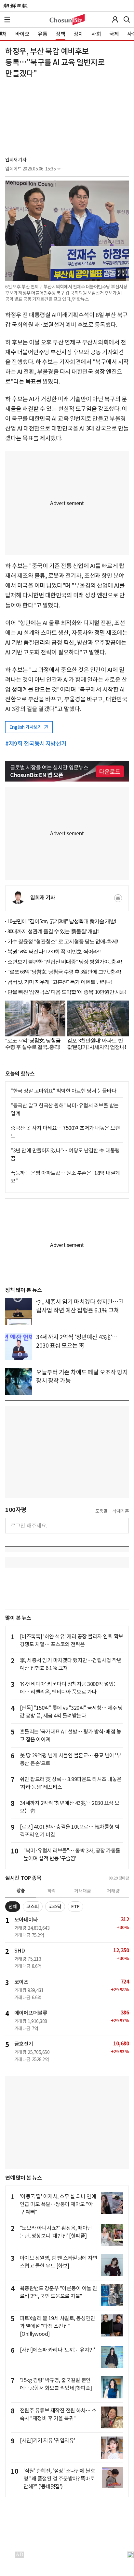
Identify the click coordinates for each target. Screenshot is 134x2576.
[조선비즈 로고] (67, 20)
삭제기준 (121, 1511)
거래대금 (83, 1891)
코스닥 (55, 1907)
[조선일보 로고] (15, 6)
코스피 (33, 1907)
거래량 (113, 1891)
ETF (75, 1907)
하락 (52, 1891)
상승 (21, 1891)
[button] (7, 20)
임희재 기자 (16, 160)
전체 (13, 1907)
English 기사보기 (26, 727)
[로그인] (115, 20)
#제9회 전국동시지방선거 (36, 744)
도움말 (101, 1511)
